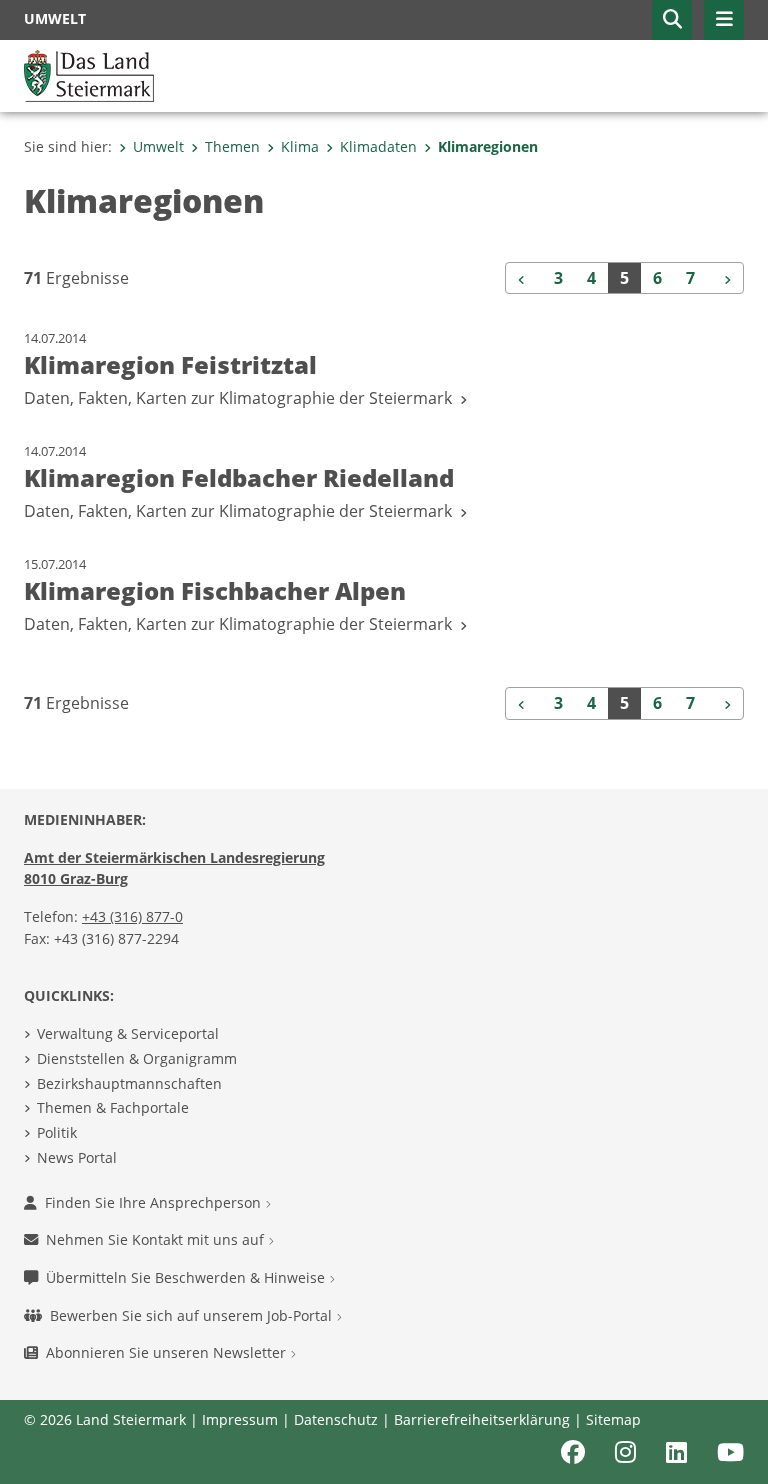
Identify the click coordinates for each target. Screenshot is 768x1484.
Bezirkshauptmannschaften (129, 1083)
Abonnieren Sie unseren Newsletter (168, 1352)
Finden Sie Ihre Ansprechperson (155, 1202)
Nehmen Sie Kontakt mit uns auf (157, 1239)
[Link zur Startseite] (89, 74)
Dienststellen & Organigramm (137, 1058)
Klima (300, 146)
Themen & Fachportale (113, 1107)
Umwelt (158, 146)
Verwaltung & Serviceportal (128, 1033)
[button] (672, 20)
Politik (57, 1132)
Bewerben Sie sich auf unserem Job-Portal (193, 1315)
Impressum (240, 1419)
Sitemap (613, 1419)
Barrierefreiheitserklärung (482, 1419)
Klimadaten (378, 146)
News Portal (77, 1157)
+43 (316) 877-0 (132, 916)
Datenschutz (336, 1419)
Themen (232, 146)
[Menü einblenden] (724, 20)
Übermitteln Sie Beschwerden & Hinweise (187, 1277)
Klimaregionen (488, 146)
